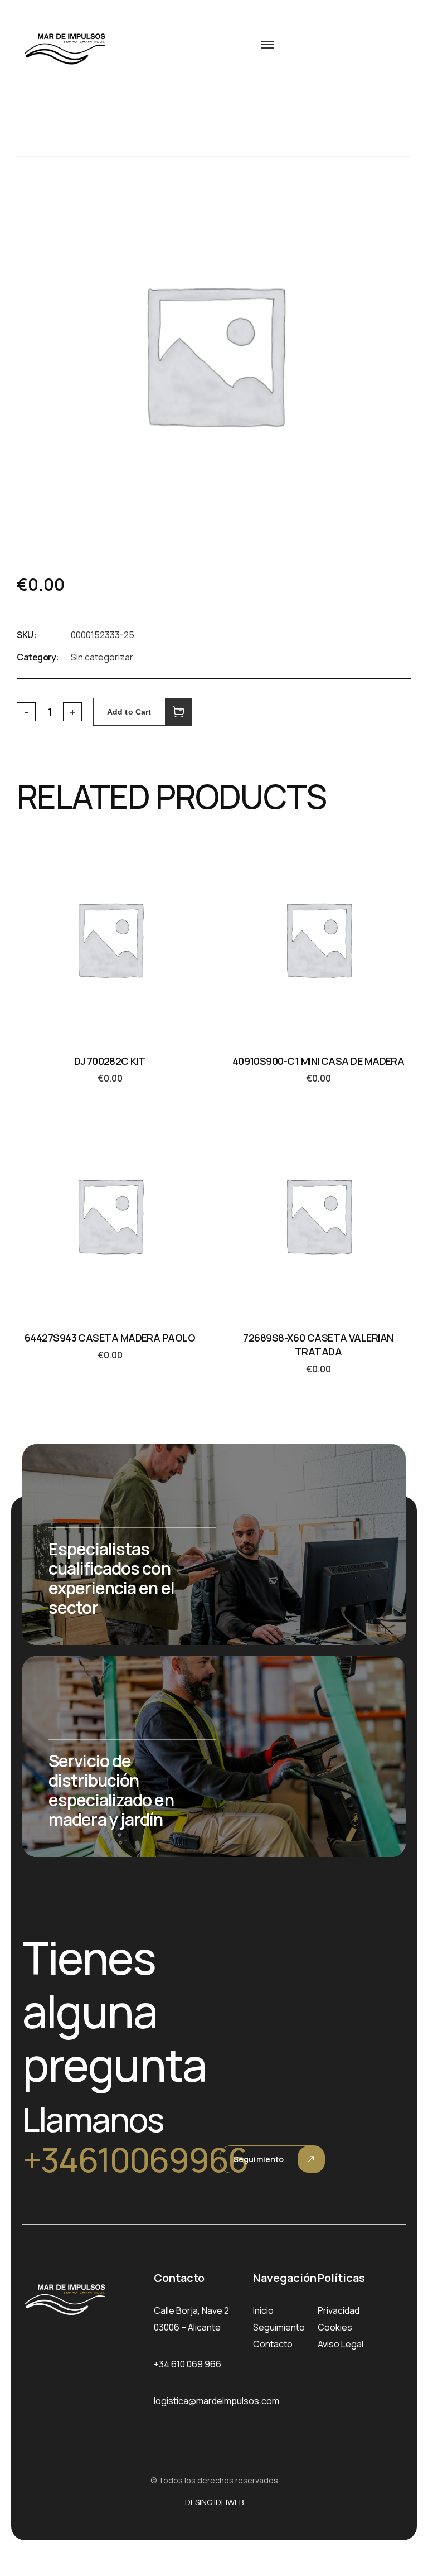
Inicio (263, 2310)
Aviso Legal (341, 2344)
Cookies (335, 2327)
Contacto (273, 2344)
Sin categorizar (102, 657)
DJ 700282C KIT (110, 1061)
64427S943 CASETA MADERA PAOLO (110, 1338)
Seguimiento (259, 2159)
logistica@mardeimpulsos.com (217, 2401)
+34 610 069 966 (188, 2364)
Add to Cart (129, 712)
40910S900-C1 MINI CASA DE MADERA (318, 1061)
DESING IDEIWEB (214, 2502)
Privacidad (339, 2310)
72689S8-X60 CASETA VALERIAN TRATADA (318, 1345)
